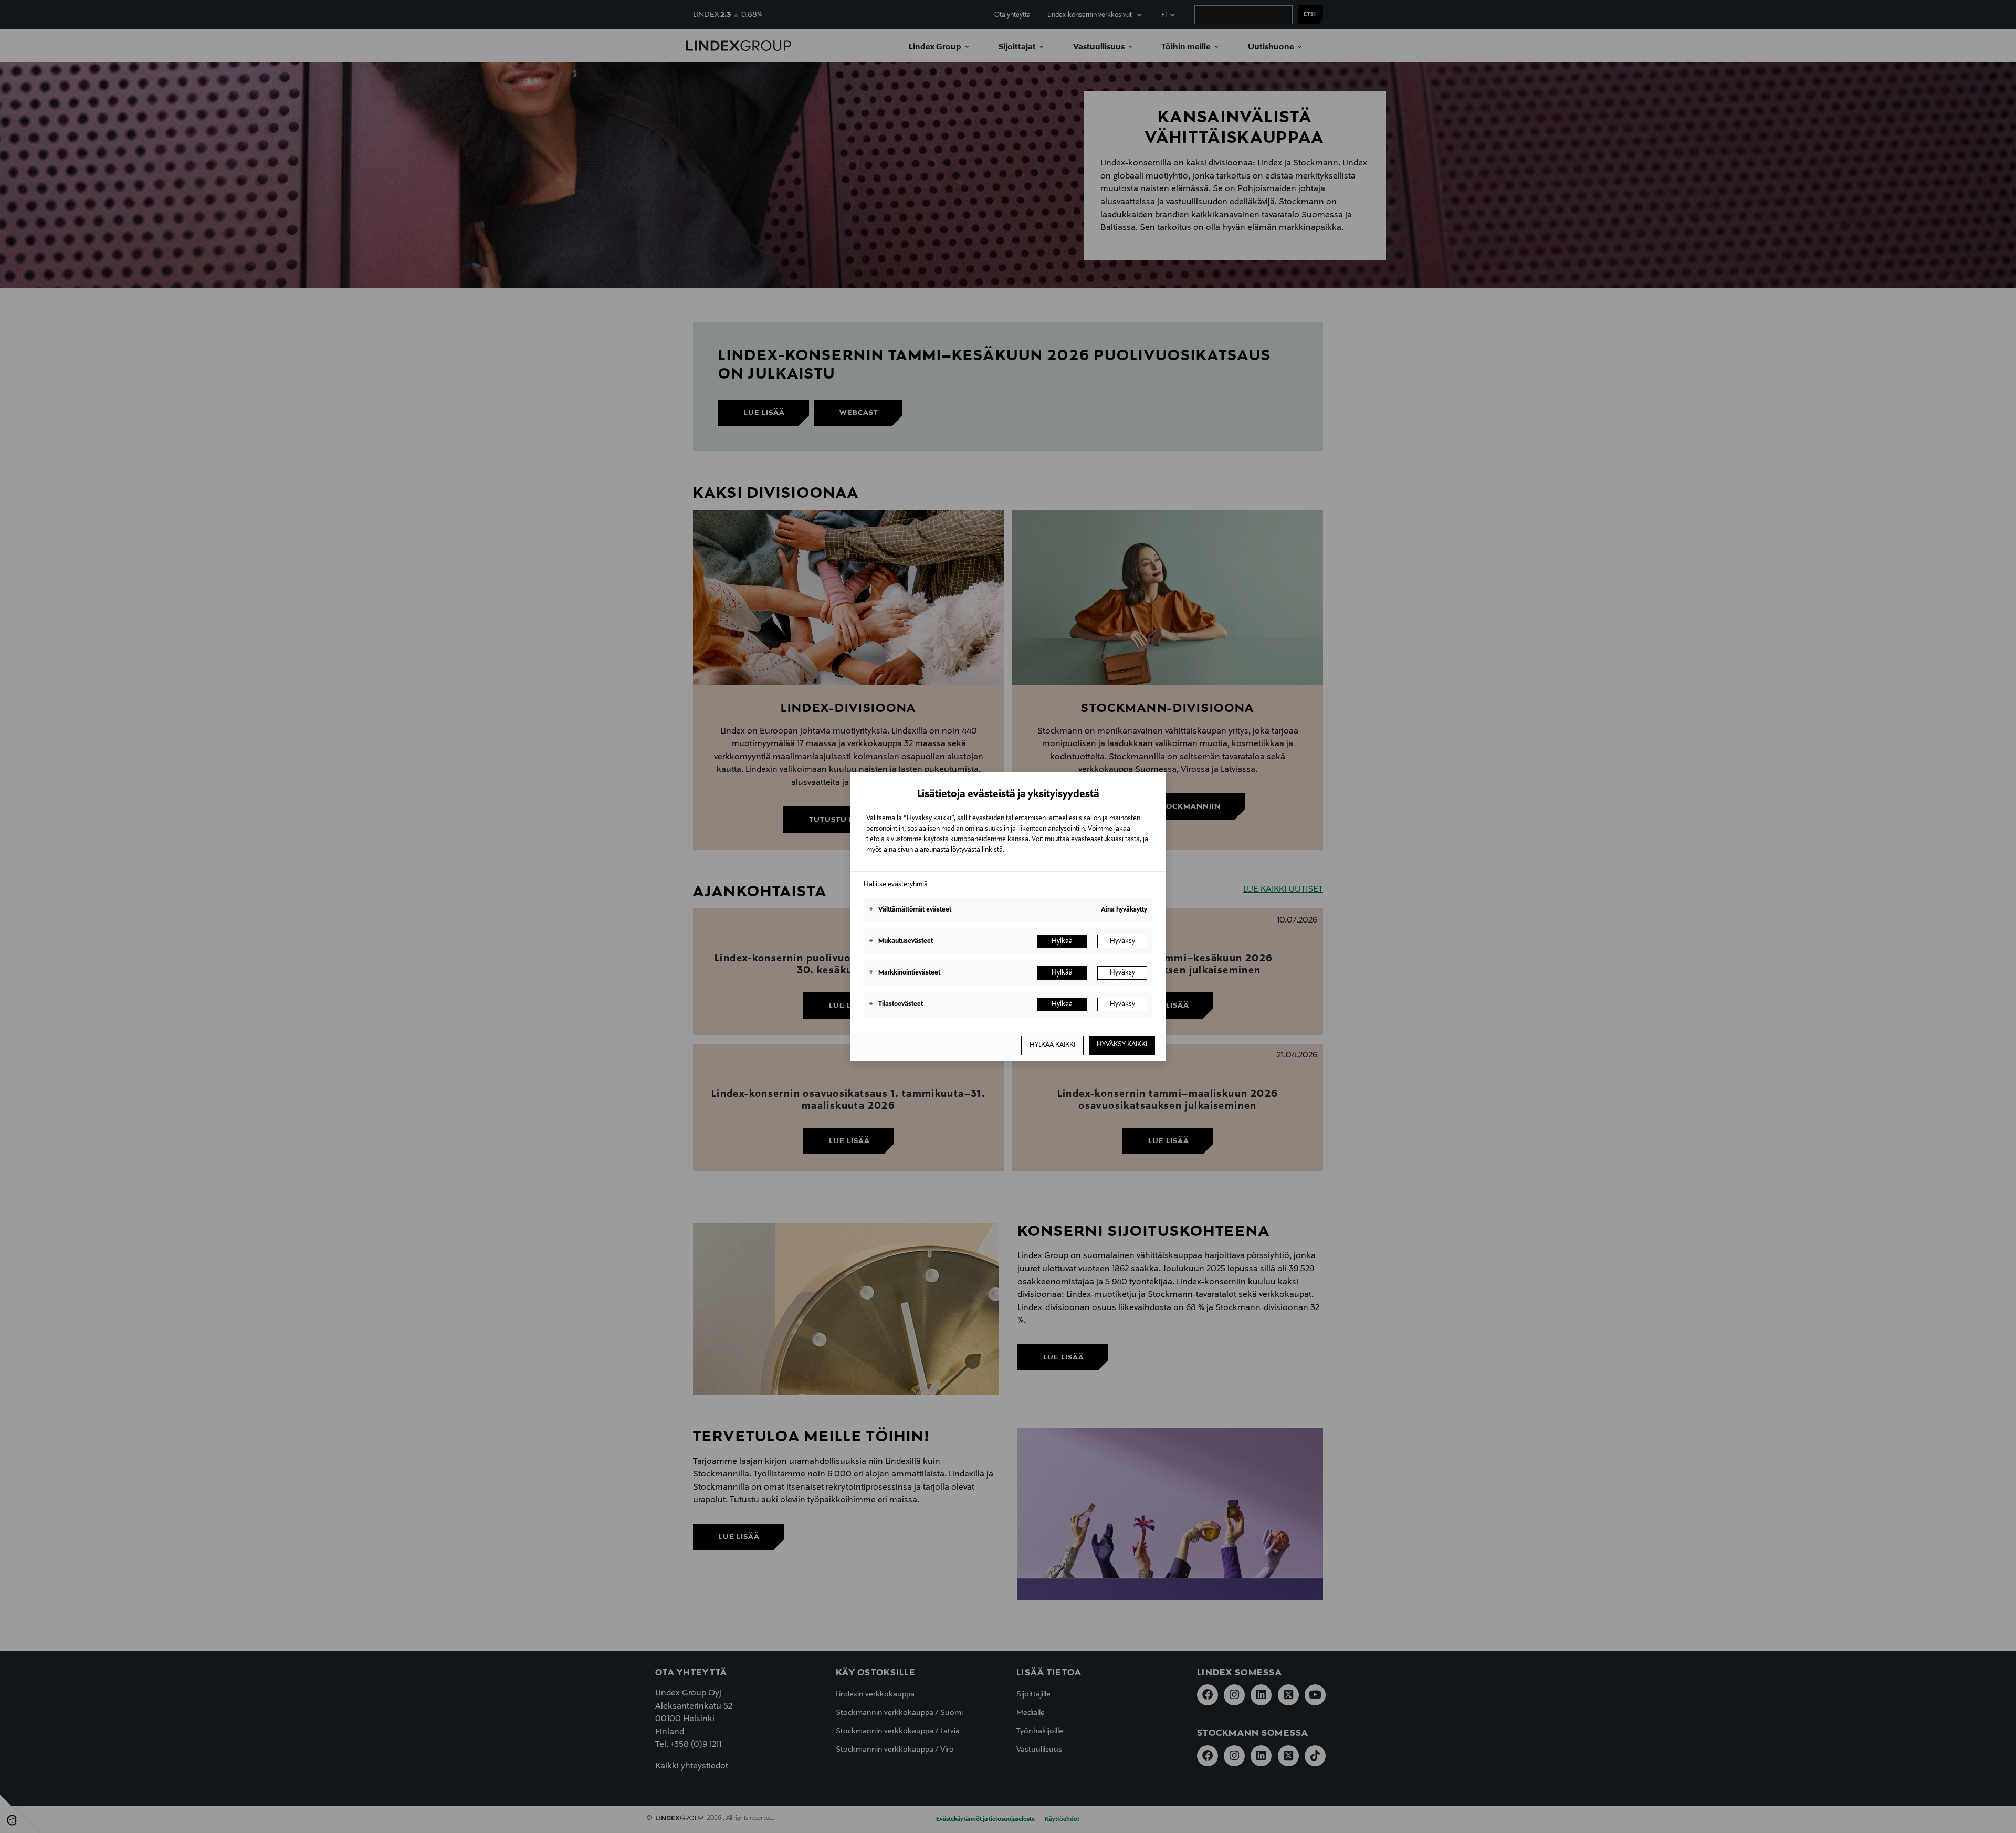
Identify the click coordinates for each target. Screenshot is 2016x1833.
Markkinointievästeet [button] (905, 973)
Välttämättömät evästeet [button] (910, 910)
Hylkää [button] (1062, 941)
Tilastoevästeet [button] (896, 1004)
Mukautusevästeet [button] (901, 941)
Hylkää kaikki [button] (1052, 1045)
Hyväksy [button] (1122, 941)
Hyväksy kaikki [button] (1122, 1045)
